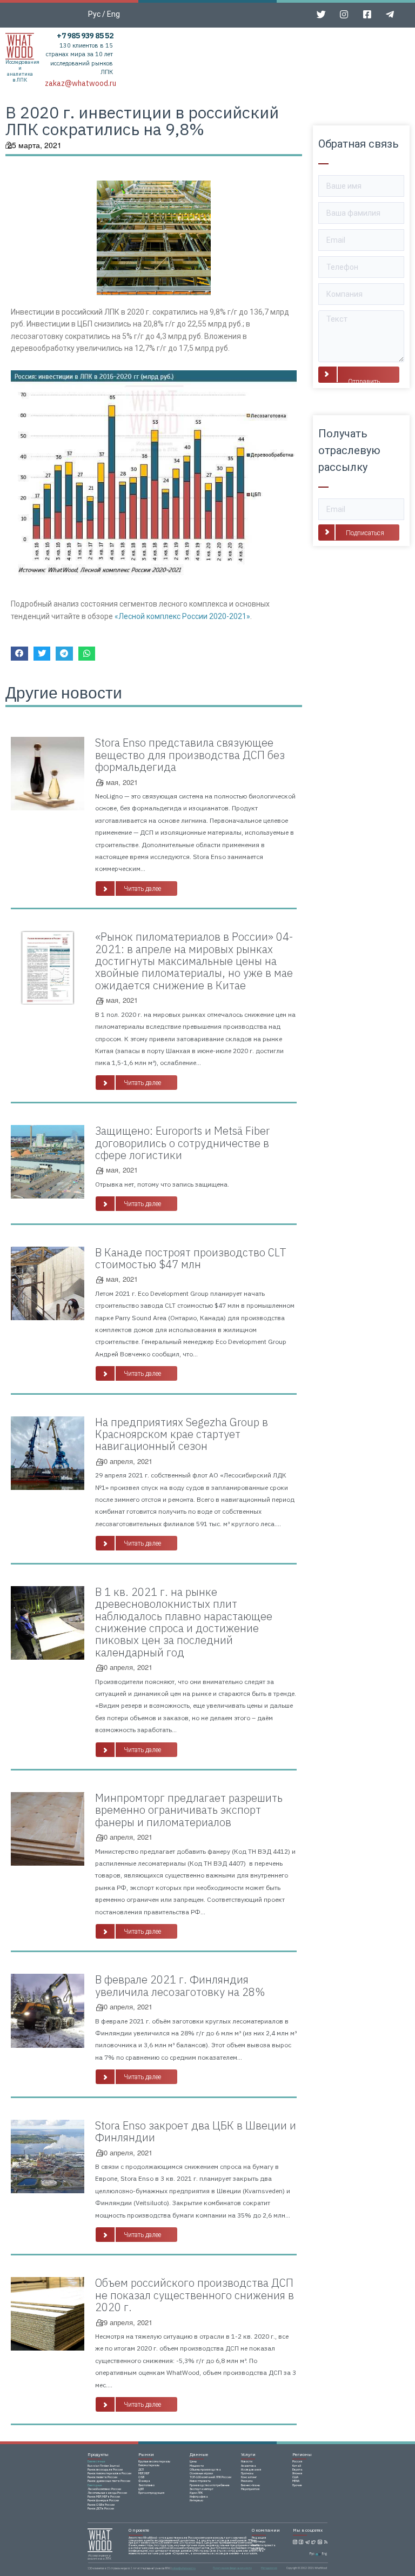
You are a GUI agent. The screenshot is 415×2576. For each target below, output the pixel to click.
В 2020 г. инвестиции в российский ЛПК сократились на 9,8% (142, 121)
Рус (94, 14)
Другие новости (64, 692)
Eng (113, 14)
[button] (136, 888)
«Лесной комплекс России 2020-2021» (182, 616)
